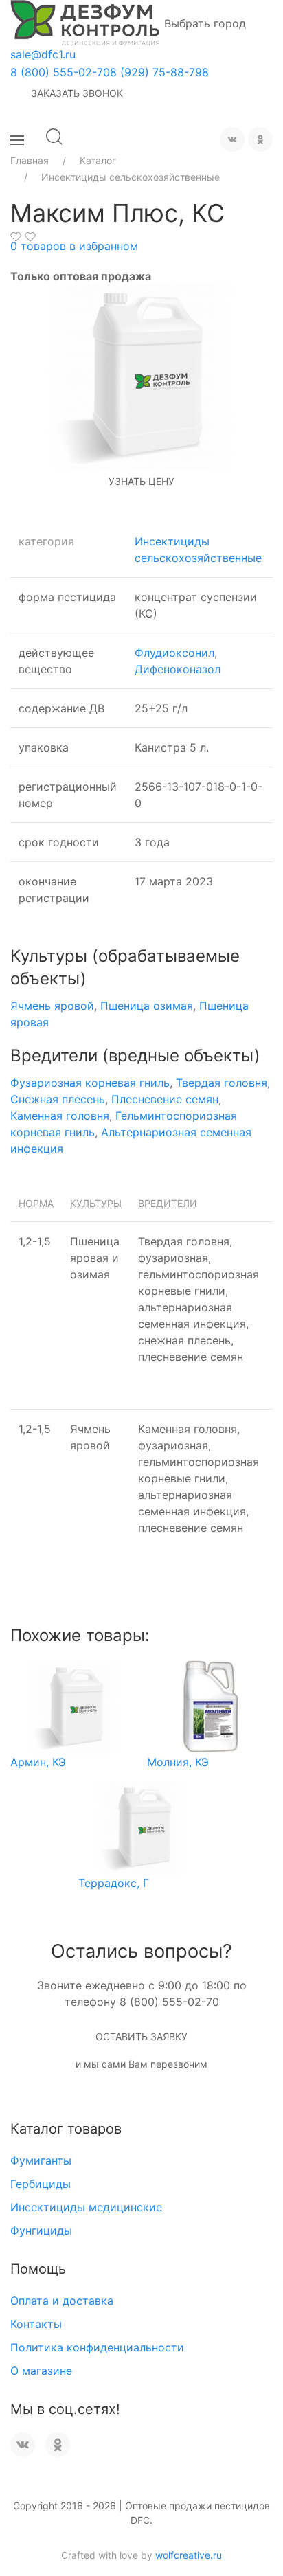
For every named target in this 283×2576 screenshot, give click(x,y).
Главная (30, 160)
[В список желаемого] (16, 237)
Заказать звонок (77, 93)
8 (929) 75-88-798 (159, 72)
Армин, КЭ (38, 1762)
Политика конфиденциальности (97, 2347)
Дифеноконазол (178, 669)
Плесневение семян (165, 1099)
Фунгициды (41, 2230)
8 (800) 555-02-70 (60, 72)
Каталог (98, 160)
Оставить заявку (141, 2036)
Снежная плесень (58, 1099)
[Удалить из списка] (30, 237)
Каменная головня (60, 1116)
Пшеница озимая (147, 1006)
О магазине (41, 2371)
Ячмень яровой (52, 1006)
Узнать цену (141, 481)
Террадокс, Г (114, 1883)
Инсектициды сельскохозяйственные (131, 177)
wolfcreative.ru (189, 2555)
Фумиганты (41, 2160)
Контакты (36, 2324)
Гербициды (41, 2184)
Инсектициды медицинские (86, 2207)
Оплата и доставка (62, 2301)
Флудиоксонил (174, 653)
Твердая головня (222, 1083)
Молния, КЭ (178, 1762)
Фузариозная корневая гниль (90, 1083)
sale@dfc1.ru (43, 54)
